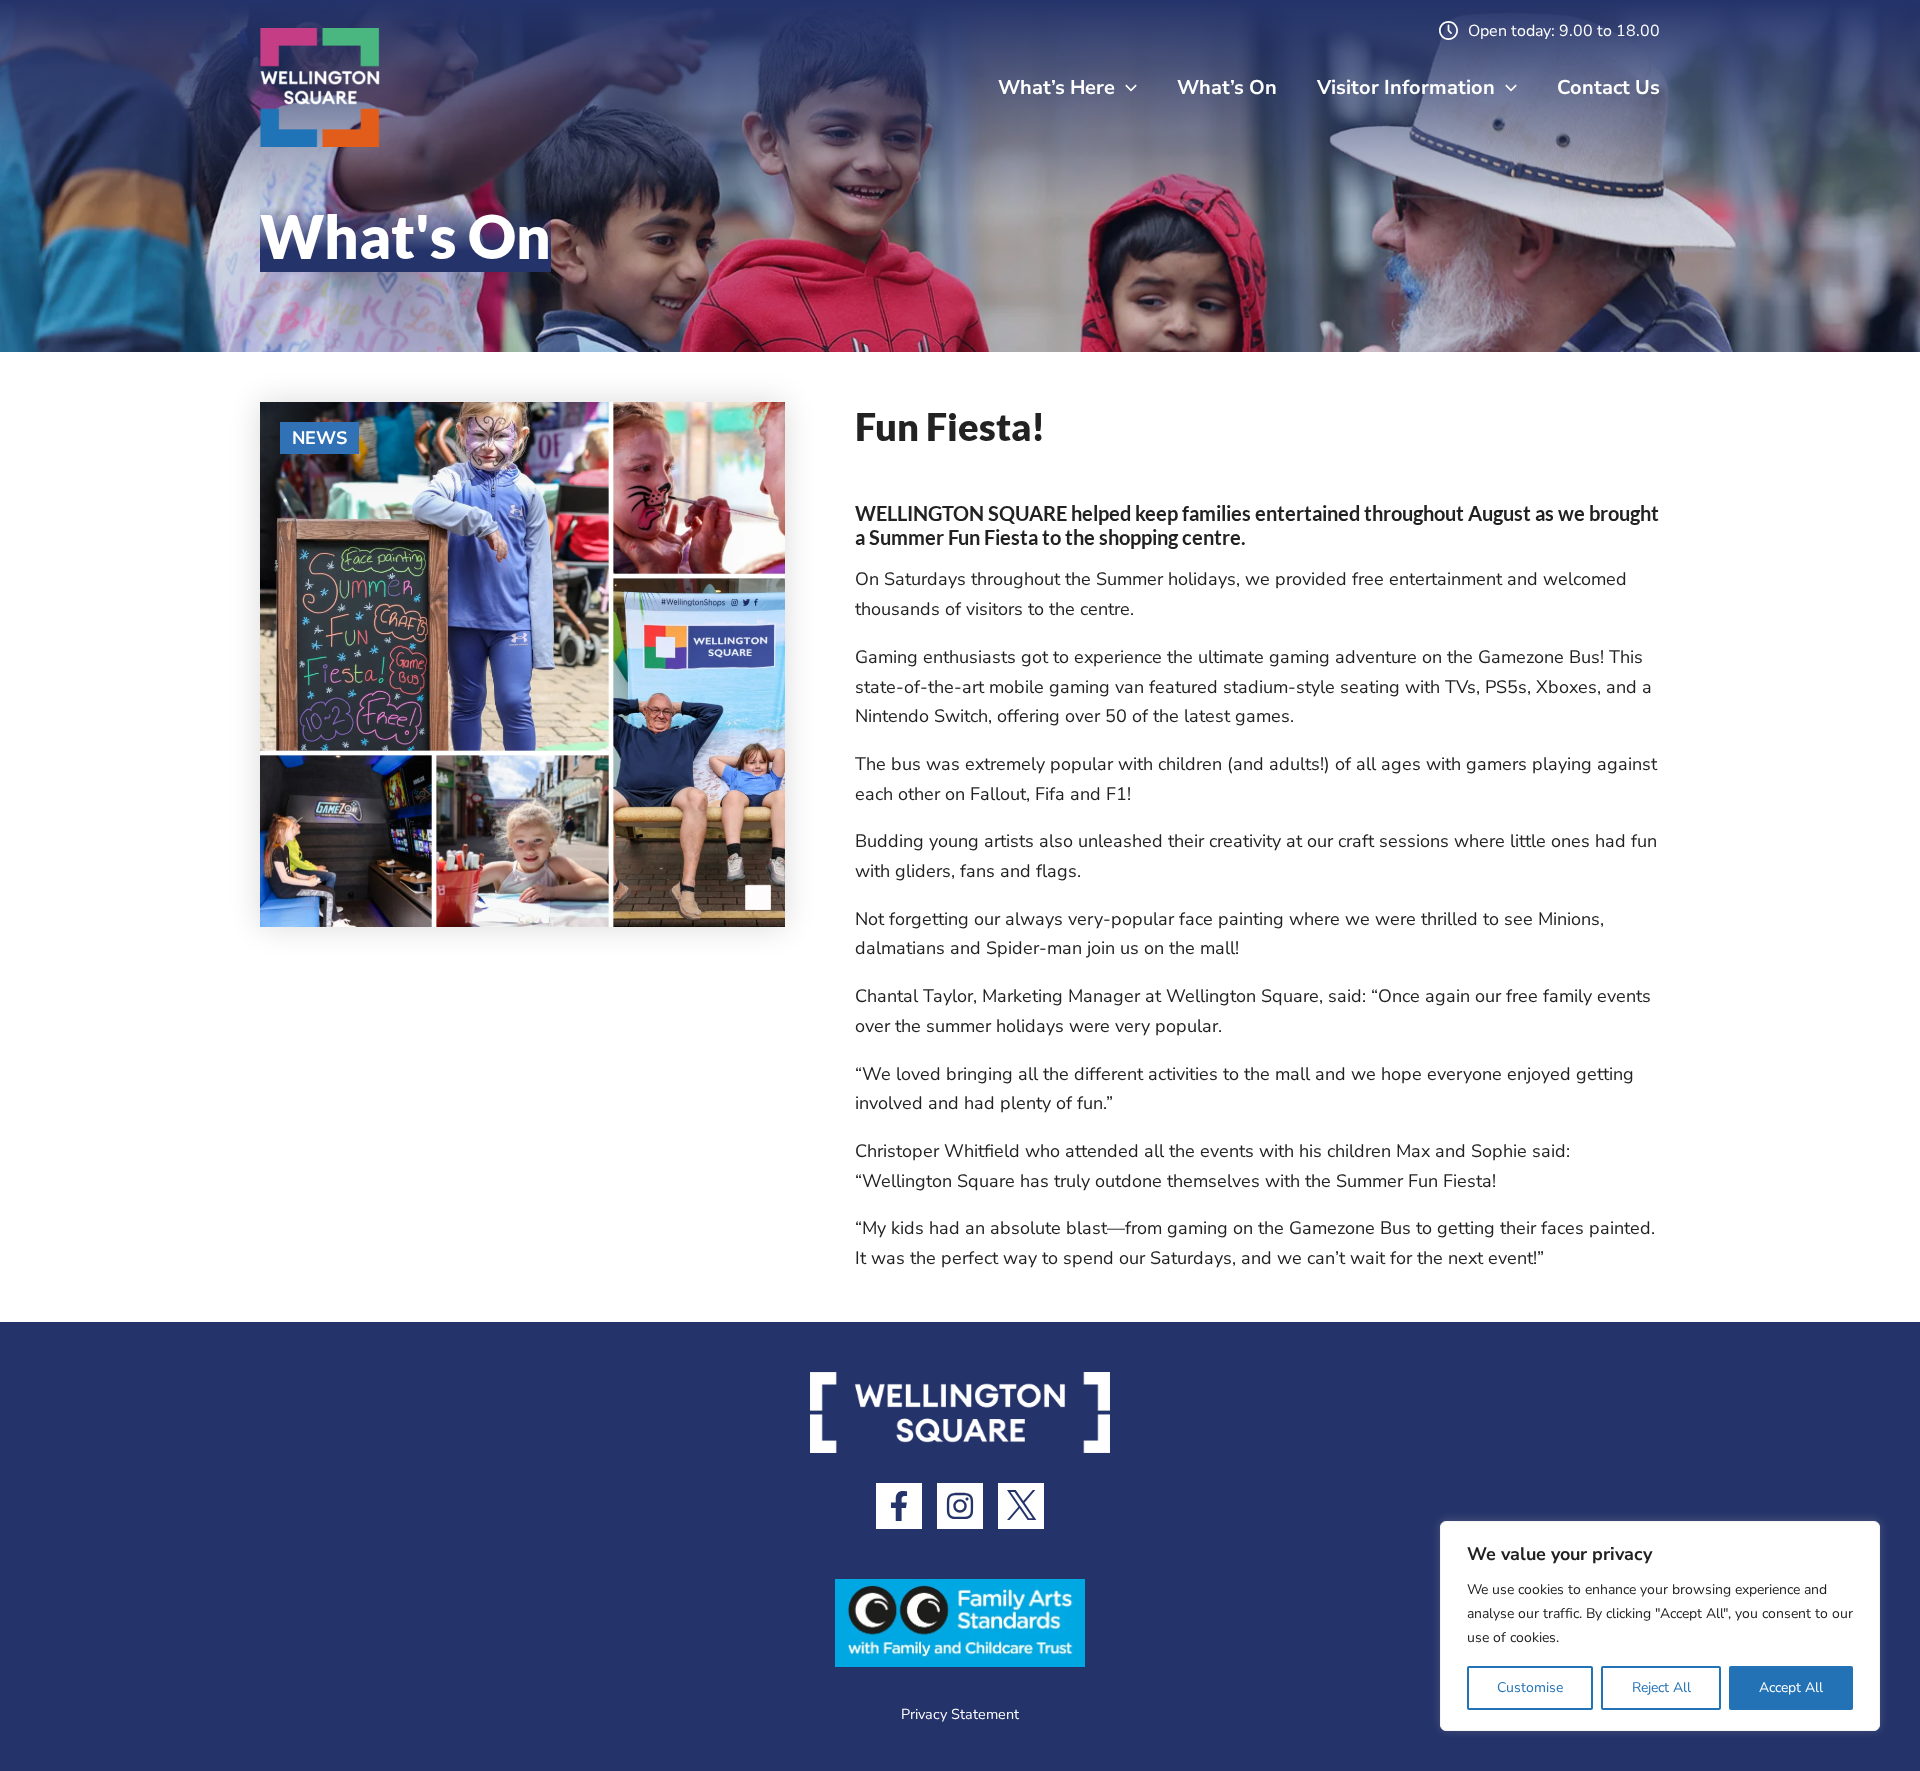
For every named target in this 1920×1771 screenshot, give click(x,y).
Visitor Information (1406, 87)
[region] (1660, 1626)
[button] (1126, 88)
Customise (1530, 1687)
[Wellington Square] (320, 86)
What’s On (1227, 87)
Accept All (1791, 1687)
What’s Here (1056, 87)
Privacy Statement (960, 1714)
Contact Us (1608, 87)
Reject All (1661, 1687)
